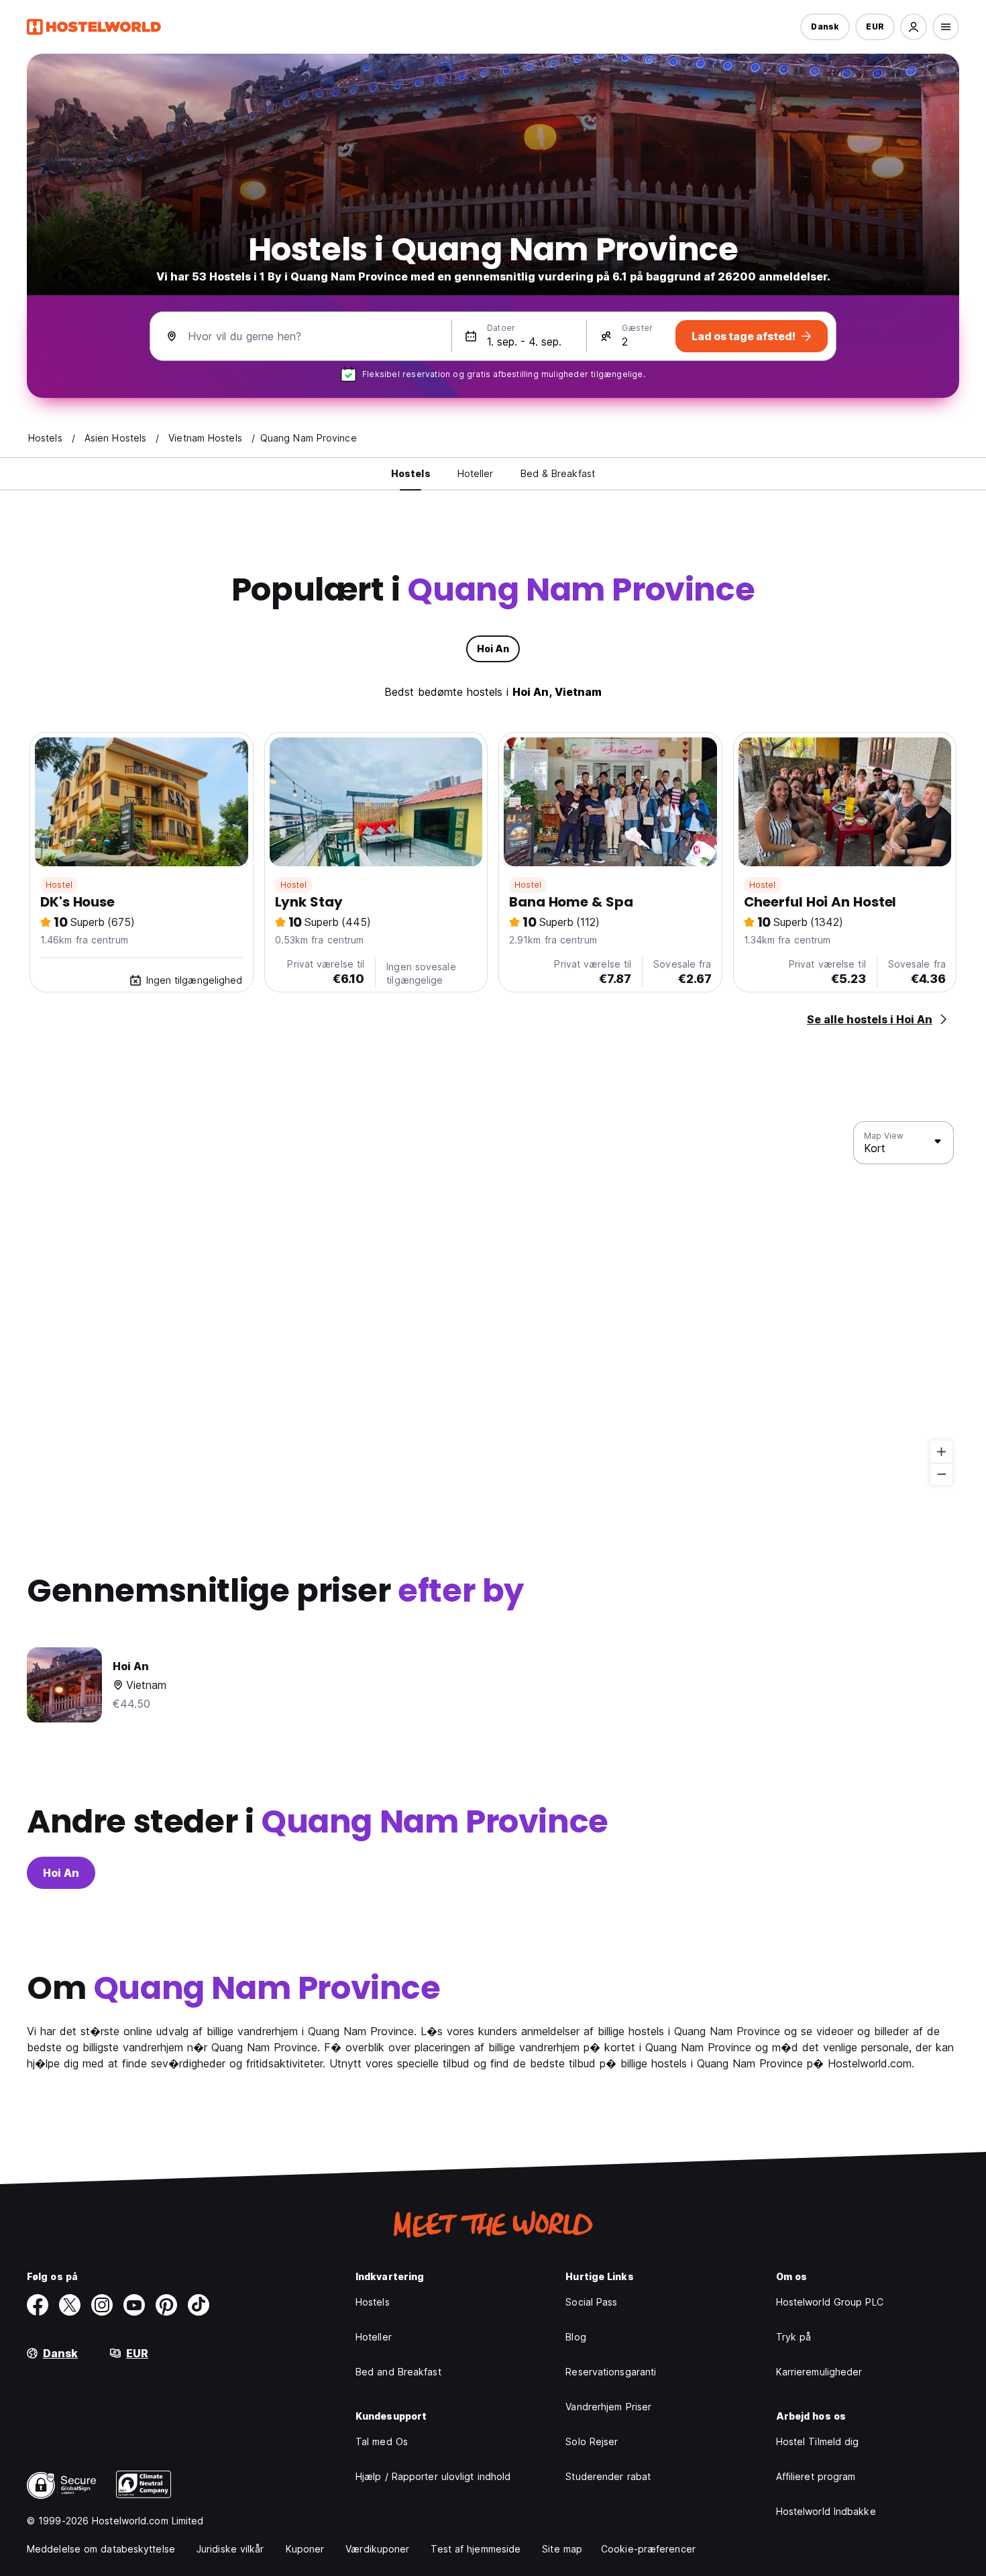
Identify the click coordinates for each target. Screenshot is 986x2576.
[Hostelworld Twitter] (70, 2305)
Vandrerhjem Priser (608, 2407)
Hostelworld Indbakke (826, 2511)
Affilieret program (816, 2476)
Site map (562, 2549)
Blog (576, 2337)
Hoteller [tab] (476, 473)
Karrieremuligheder (819, 2372)
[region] (493, 1304)
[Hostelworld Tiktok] (199, 2305)
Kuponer (305, 2549)
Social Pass (591, 2302)
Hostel (59, 885)
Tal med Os (382, 2441)
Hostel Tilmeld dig (818, 2441)
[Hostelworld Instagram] (102, 2305)
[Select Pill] (914, 27)
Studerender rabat (608, 2476)
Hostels (373, 2302)
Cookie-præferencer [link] (648, 2549)
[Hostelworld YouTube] (134, 2305)
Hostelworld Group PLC (830, 2302)
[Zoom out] (941, 1474)
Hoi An (61, 1873)
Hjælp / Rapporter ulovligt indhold (433, 2476)
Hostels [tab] (411, 473)
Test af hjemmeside (476, 2549)
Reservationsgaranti (611, 2372)
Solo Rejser (592, 2441)
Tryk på (794, 2337)
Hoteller (374, 2337)
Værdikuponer (377, 2549)
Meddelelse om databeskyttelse (101, 2549)
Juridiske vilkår (230, 2549)
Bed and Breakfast (398, 2372)
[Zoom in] (941, 1452)
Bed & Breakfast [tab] (558, 473)
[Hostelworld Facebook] (38, 2305)
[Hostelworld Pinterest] (166, 2305)
